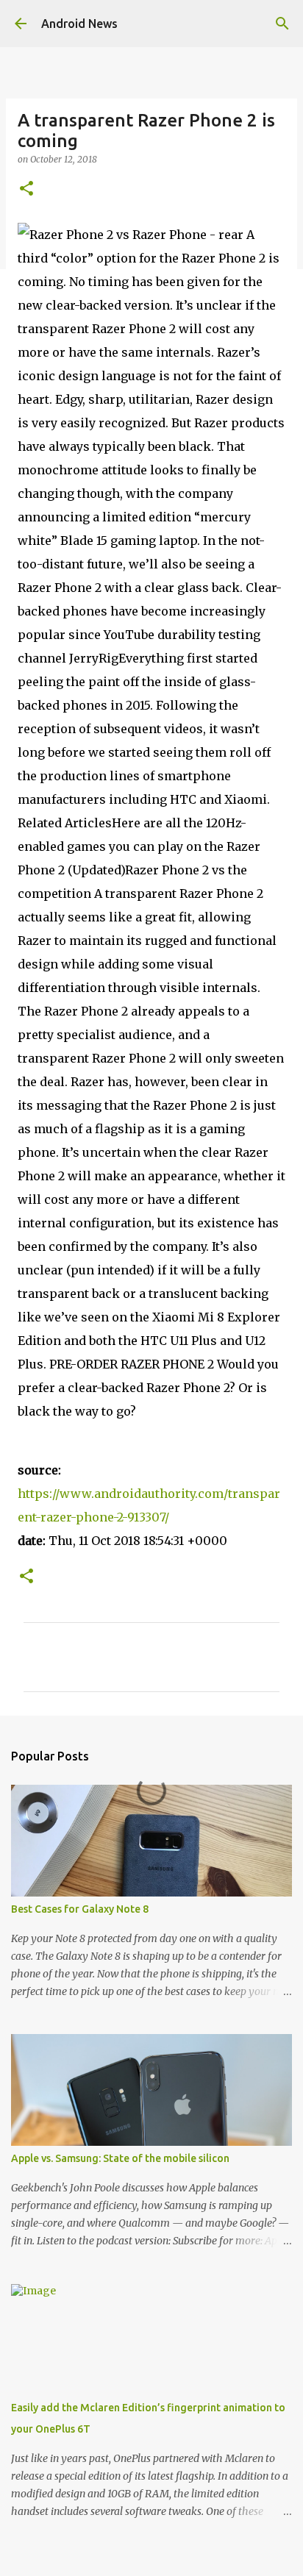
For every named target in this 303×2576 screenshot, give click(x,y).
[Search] (282, 24)
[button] (26, 189)
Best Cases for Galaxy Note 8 (80, 1909)
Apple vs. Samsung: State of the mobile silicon (120, 2158)
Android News (79, 24)
